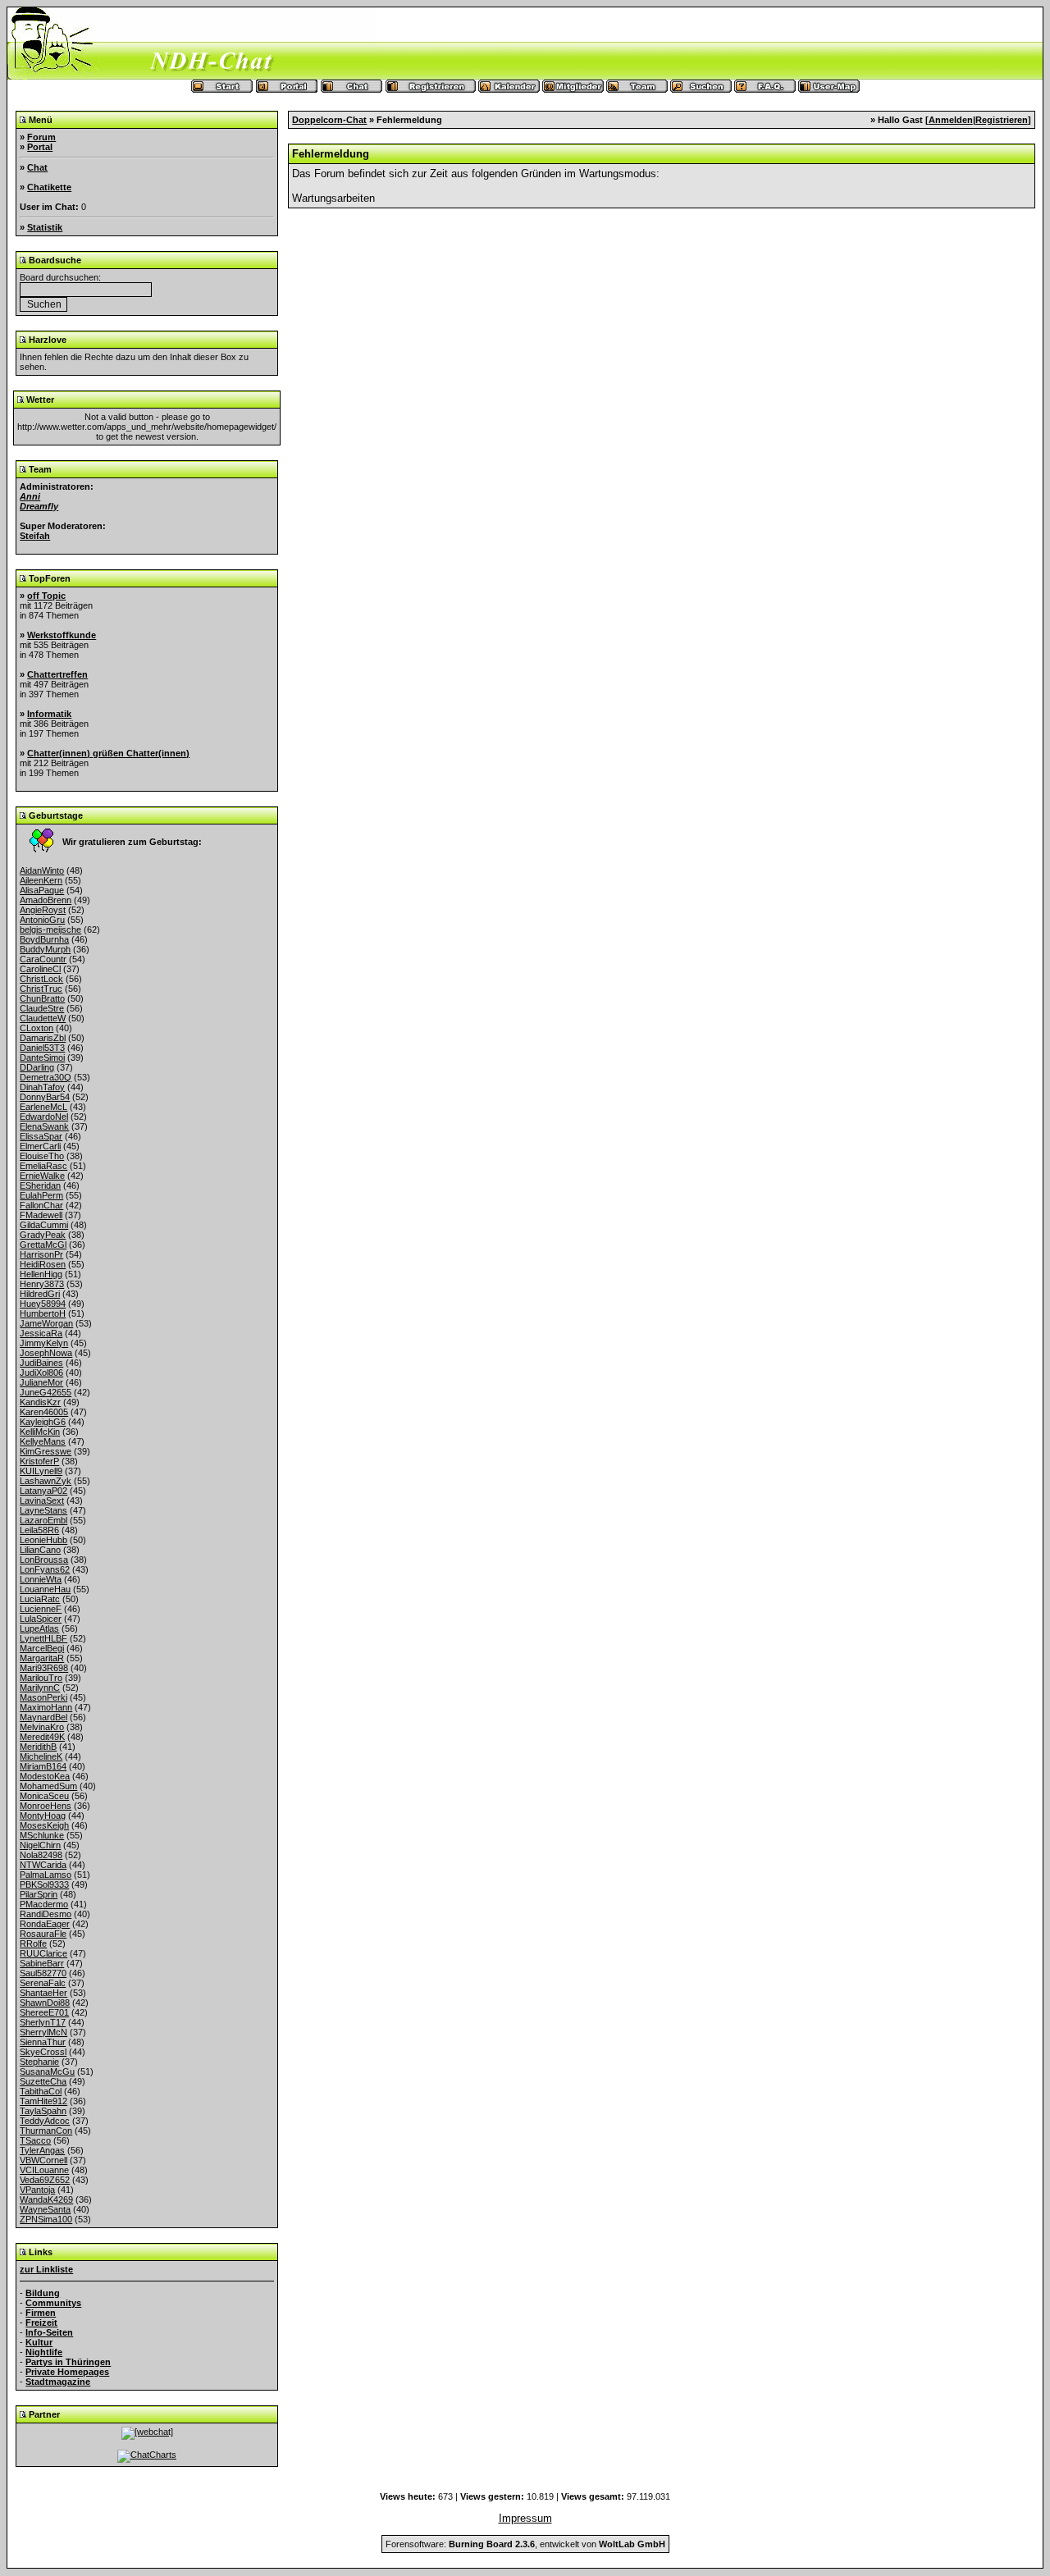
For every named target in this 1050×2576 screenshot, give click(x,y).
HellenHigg (41, 1274)
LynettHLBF (43, 1638)
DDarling (37, 1067)
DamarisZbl (43, 1038)
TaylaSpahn (43, 2111)
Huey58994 (43, 1304)
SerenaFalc (43, 1983)
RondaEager (45, 1924)
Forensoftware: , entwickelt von (525, 2544)
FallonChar (41, 1205)
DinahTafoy (42, 1087)
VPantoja (37, 2190)
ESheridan (40, 1185)
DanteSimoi (42, 1057)
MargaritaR (42, 1658)
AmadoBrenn (46, 900)
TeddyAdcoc (45, 2121)
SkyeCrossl (43, 2052)
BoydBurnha (44, 939)
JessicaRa (41, 1333)
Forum (41, 137)
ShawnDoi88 (45, 2003)
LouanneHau (45, 1589)
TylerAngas (42, 2150)
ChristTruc (41, 989)
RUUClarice (43, 1953)
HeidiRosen (43, 1264)
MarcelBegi (42, 1648)
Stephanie (39, 2062)
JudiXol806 (41, 1372)
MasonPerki (43, 1697)
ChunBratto (42, 998)
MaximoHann (46, 1707)
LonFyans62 (45, 1569)
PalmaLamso (46, 1875)
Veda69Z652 (45, 2180)
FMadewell (41, 1215)
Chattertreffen (57, 674)
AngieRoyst (43, 910)
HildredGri (40, 1294)
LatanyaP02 (43, 1491)
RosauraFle (43, 1934)
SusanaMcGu (47, 2071)
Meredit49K (42, 1737)
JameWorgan (46, 1323)
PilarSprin (39, 1894)
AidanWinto (42, 870)
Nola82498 (41, 1855)
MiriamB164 (43, 1766)
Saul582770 (43, 1973)
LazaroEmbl (43, 1520)
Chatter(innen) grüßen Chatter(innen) (108, 753)
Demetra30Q (46, 1077)
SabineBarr (42, 1963)
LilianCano (40, 1550)
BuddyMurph (45, 949)
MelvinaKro (42, 1727)
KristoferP (39, 1461)
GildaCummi (44, 1225)
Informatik (49, 714)
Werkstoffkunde (62, 635)
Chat (37, 167)
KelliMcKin (40, 1432)
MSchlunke (42, 1835)
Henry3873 (42, 1284)
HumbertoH (43, 1313)
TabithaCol (41, 2091)
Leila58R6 (39, 1530)
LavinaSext (42, 1500)
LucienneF (41, 1609)
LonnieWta (41, 1579)
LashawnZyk (46, 1481)
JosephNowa (46, 1353)
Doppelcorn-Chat (329, 120)
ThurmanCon (46, 2131)
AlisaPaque (42, 890)
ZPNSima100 (46, 2219)
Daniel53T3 (42, 1048)
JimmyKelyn (44, 1343)
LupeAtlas (39, 1628)
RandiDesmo (46, 1914)
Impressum (525, 2518)
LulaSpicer (41, 1619)
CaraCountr (43, 959)
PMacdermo (44, 1904)
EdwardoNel (44, 1117)
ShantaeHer (43, 1993)
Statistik (45, 227)
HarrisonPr (41, 1254)
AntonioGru (42, 920)
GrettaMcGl (43, 1245)
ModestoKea (45, 1776)
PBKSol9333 (44, 1884)
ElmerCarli (40, 1146)
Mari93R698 (44, 1668)
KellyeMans (43, 1441)
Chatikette (49, 187)
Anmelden (951, 120)
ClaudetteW (43, 1018)
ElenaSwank (44, 1126)
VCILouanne (44, 2170)
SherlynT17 (43, 2022)
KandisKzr (40, 1402)
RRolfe (33, 1943)
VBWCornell (43, 2160)
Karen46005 (44, 1412)
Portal (40, 147)
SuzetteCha (43, 2081)
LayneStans (43, 1510)
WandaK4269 (46, 2199)
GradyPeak (43, 1235)
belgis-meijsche (50, 929)
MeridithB (38, 1747)
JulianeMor (41, 1382)
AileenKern (41, 880)
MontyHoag (43, 1816)
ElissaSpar (41, 1136)
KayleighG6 (43, 1422)
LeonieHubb (43, 1540)
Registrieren (1002, 120)
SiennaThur (43, 2042)
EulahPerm (41, 1195)
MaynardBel (43, 1717)
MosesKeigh (44, 1825)
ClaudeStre (42, 1008)
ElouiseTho (42, 1156)
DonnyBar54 (45, 1097)
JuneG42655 (46, 1392)
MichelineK (41, 1756)
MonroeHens (46, 1806)
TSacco (35, 2140)
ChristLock (41, 979)
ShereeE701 (44, 2012)
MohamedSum (48, 1786)
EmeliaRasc (43, 1166)
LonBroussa (44, 1560)
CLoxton (37, 1028)
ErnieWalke (42, 1176)
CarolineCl (40, 969)
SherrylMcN (43, 2032)
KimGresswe (46, 1451)
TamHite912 (43, 2101)
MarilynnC (40, 1688)
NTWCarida (43, 1865)
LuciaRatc (40, 1599)
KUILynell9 (41, 1471)
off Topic (46, 596)
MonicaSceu (44, 1796)
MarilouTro (41, 1678)
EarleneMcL (43, 1107)
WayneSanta (45, 2209)
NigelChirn (40, 1845)
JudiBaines (41, 1363)
